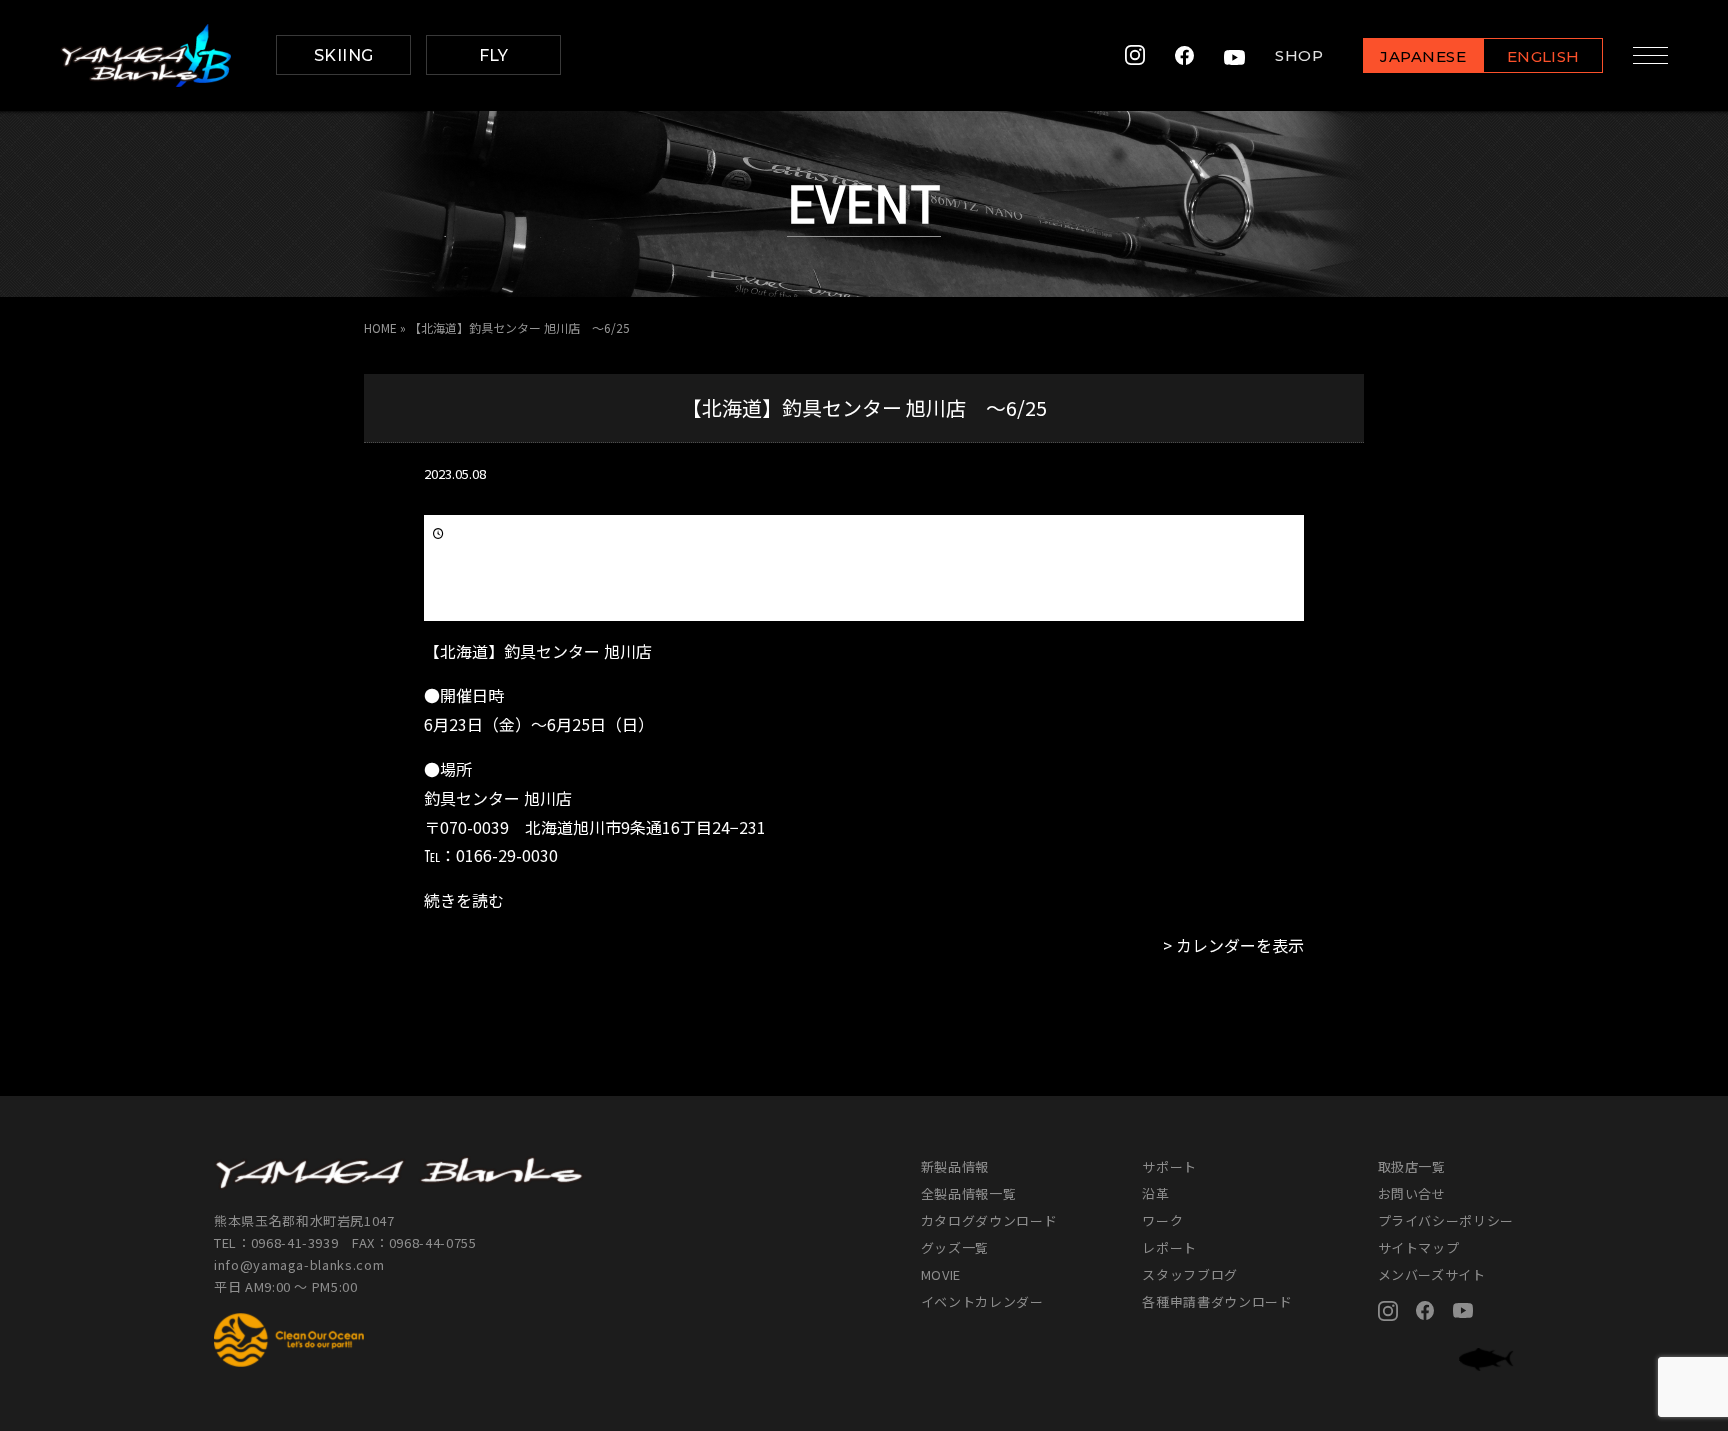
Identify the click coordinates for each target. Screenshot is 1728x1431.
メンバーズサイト (1432, 1274)
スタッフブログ (1190, 1274)
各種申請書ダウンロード (1217, 1301)
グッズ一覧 (955, 1247)
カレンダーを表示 (1240, 945)
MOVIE (941, 1274)
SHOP (1299, 55)
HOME (380, 327)
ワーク (1162, 1220)
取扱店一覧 (1412, 1166)
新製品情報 (955, 1166)
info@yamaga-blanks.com (299, 1264)
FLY (494, 55)
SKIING (344, 55)
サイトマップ (1419, 1247)
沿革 (1155, 1193)
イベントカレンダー (982, 1301)
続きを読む (464, 900)
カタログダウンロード (989, 1220)
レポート (1169, 1247)
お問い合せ (1412, 1193)
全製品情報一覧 (969, 1193)
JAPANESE (1423, 56)
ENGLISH (1543, 56)
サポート (1169, 1166)
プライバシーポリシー (1446, 1220)
